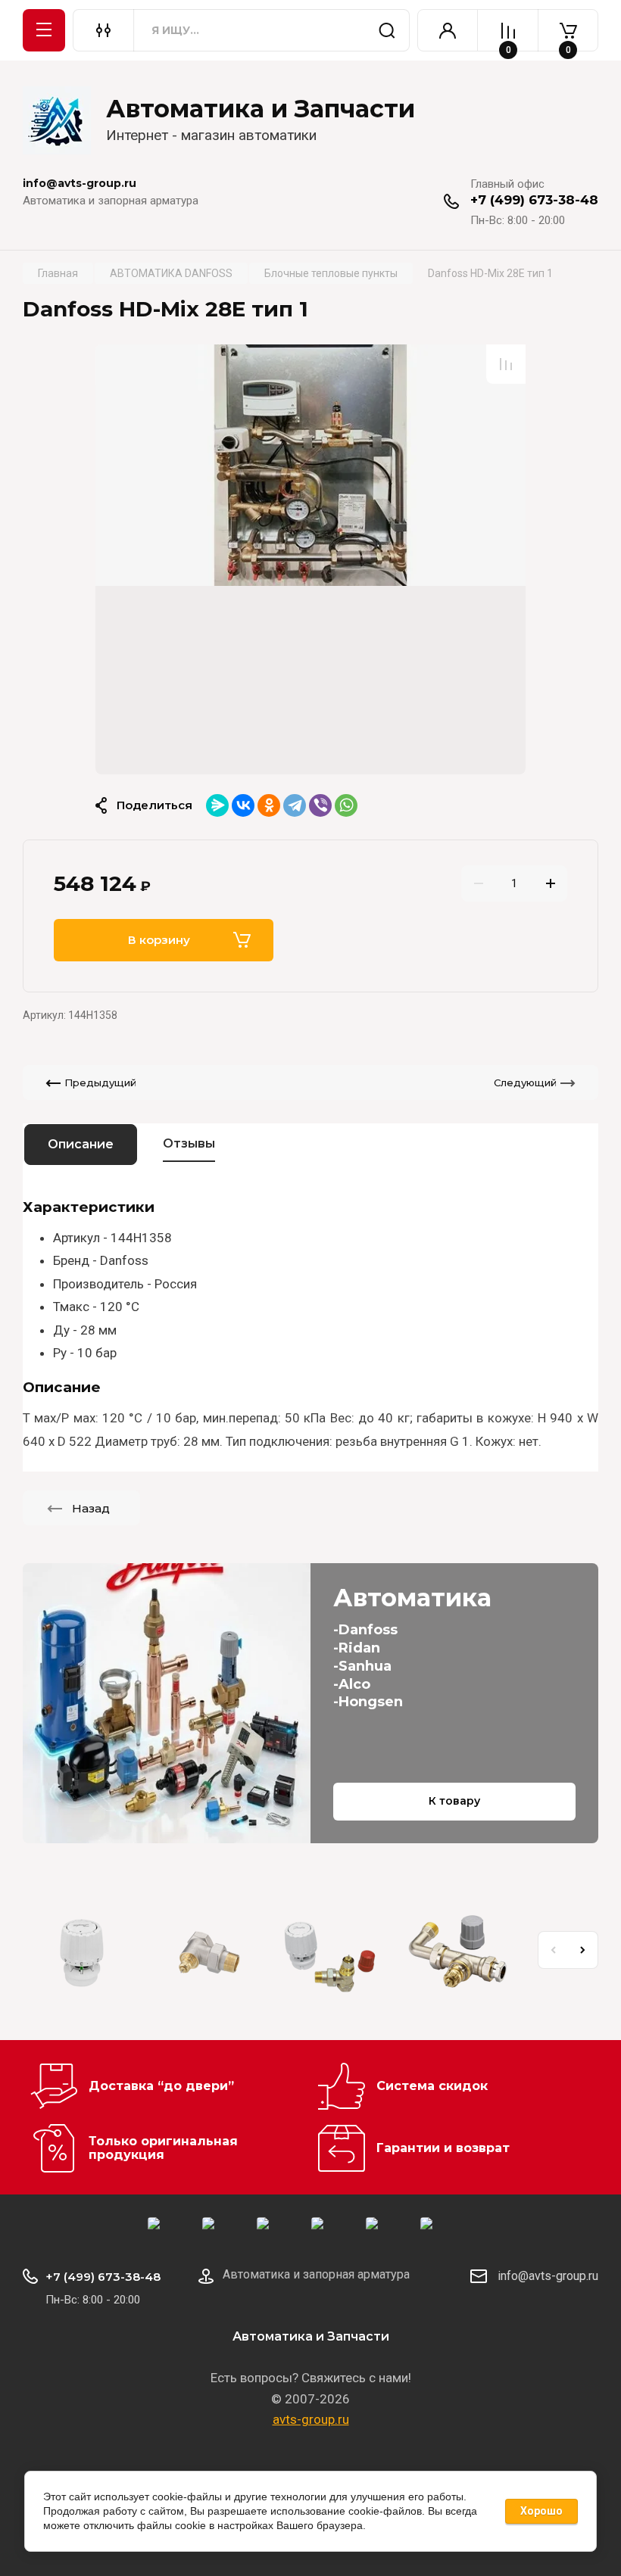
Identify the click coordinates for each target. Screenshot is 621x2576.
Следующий (525, 1082)
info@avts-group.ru (548, 2276)
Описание (81, 1144)
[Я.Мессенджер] (217, 805)
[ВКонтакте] (243, 805)
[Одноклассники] (269, 805)
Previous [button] (553, 1950)
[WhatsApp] (346, 805)
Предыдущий (100, 1082)
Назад (91, 1508)
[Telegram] (295, 805)
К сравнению (506, 364)
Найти (387, 30)
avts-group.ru (311, 2419)
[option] (310, 559)
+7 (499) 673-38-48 (534, 200)
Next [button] (583, 1950)
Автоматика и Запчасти (261, 109)
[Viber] (320, 805)
